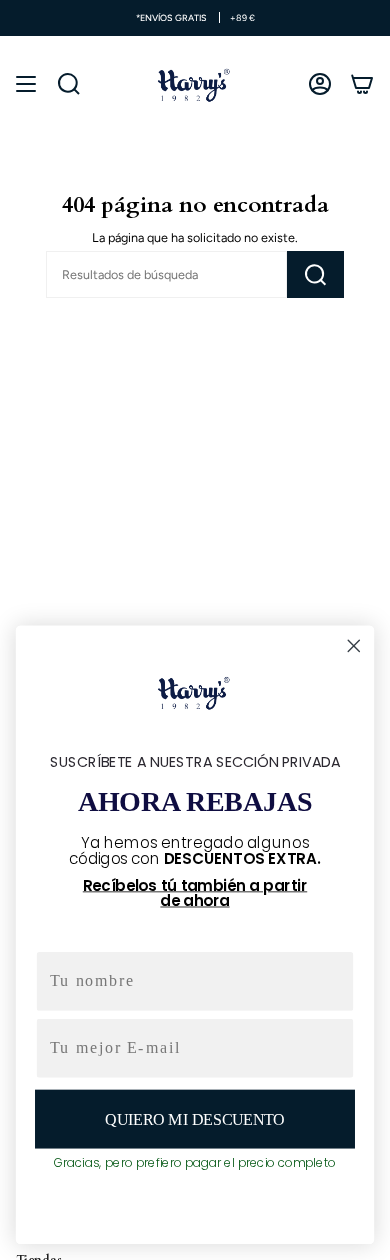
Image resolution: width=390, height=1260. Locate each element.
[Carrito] (362, 84)
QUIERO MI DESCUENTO (194, 1119)
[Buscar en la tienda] (315, 274)
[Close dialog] (354, 646)
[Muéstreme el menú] (26, 84)
